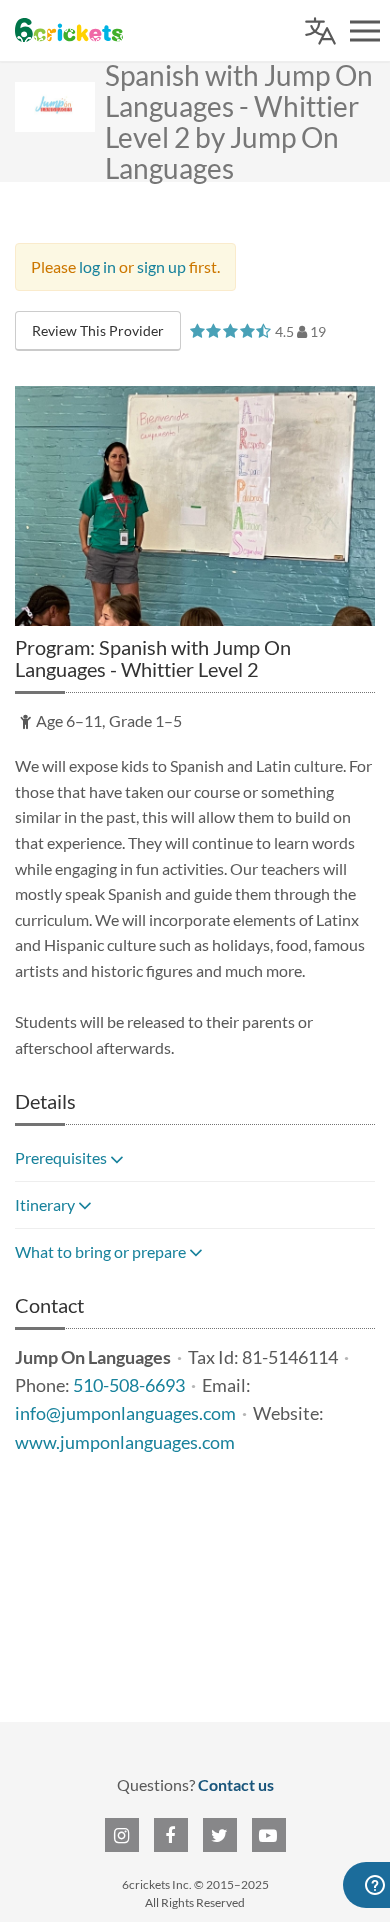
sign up (161, 266)
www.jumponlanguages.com (125, 1442)
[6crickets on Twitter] (220, 1835)
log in (97, 266)
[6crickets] (69, 30)
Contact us (236, 1784)
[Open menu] (365, 31)
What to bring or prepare (102, 1251)
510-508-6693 (129, 1385)
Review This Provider (98, 330)
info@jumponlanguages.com (125, 1413)
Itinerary (46, 1204)
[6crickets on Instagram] (122, 1835)
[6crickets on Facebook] (171, 1835)
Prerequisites (62, 1157)
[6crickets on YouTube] (269, 1835)
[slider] (230, 330)
